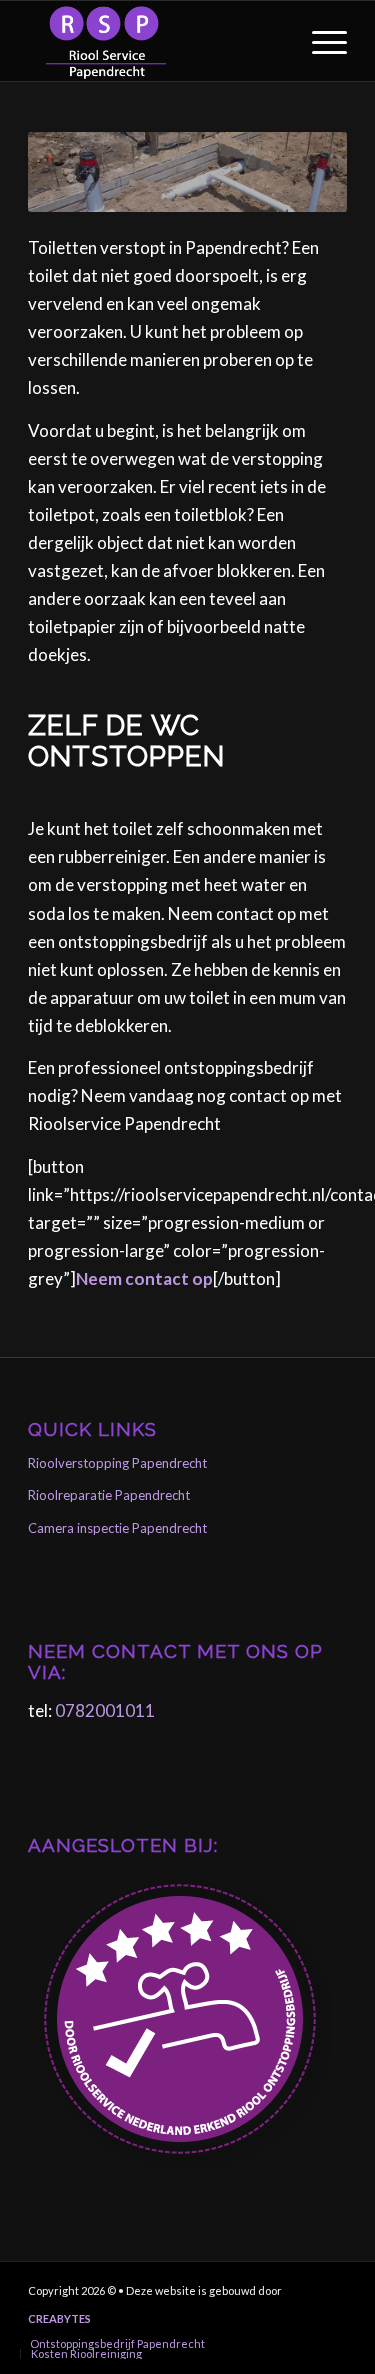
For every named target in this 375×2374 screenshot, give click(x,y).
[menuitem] (319, 41)
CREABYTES (59, 2318)
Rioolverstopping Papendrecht (117, 1463)
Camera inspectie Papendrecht (117, 1528)
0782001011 (105, 1710)
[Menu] (319, 41)
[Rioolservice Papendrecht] (155, 41)
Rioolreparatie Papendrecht (109, 1495)
